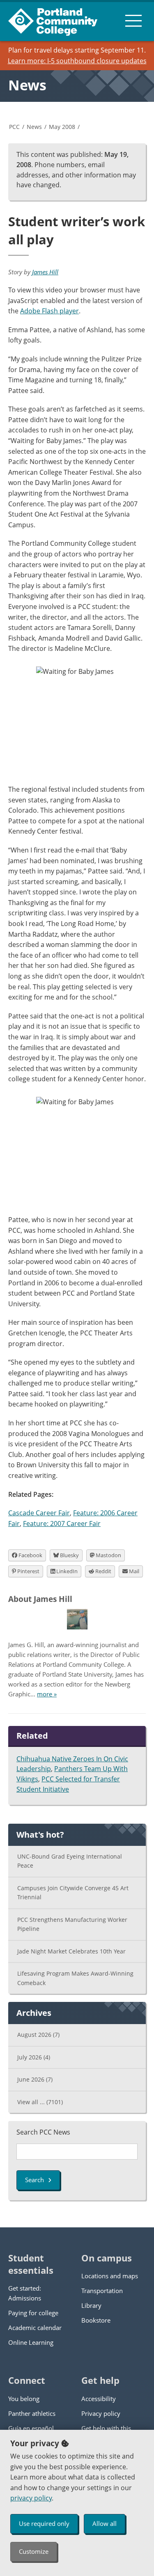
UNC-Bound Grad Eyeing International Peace (70, 1861)
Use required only (44, 2523)
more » (47, 1694)
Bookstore (96, 2320)
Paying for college (33, 2313)
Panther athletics (32, 2413)
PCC (14, 127)
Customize (34, 2551)
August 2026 (38, 2035)
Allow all (105, 2523)
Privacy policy (101, 2413)
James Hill (45, 272)
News (27, 85)
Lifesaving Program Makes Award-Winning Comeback (75, 1978)
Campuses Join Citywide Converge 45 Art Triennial (73, 1893)
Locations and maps (110, 2276)
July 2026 (34, 2057)
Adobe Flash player (49, 311)
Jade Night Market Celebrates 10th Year (71, 1951)
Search (34, 2180)
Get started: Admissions (25, 2293)
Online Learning (31, 2342)
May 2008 (62, 127)
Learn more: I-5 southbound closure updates (77, 61)
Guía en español (31, 2428)
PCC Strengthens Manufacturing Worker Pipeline (72, 1924)
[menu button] (133, 21)
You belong (24, 2399)
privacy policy (31, 2498)
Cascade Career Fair (39, 1513)
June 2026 (35, 2079)
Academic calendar (35, 2328)
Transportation (102, 2291)
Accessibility (99, 2399)
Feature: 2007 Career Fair (62, 1524)
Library (91, 2305)
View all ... (40, 2102)
